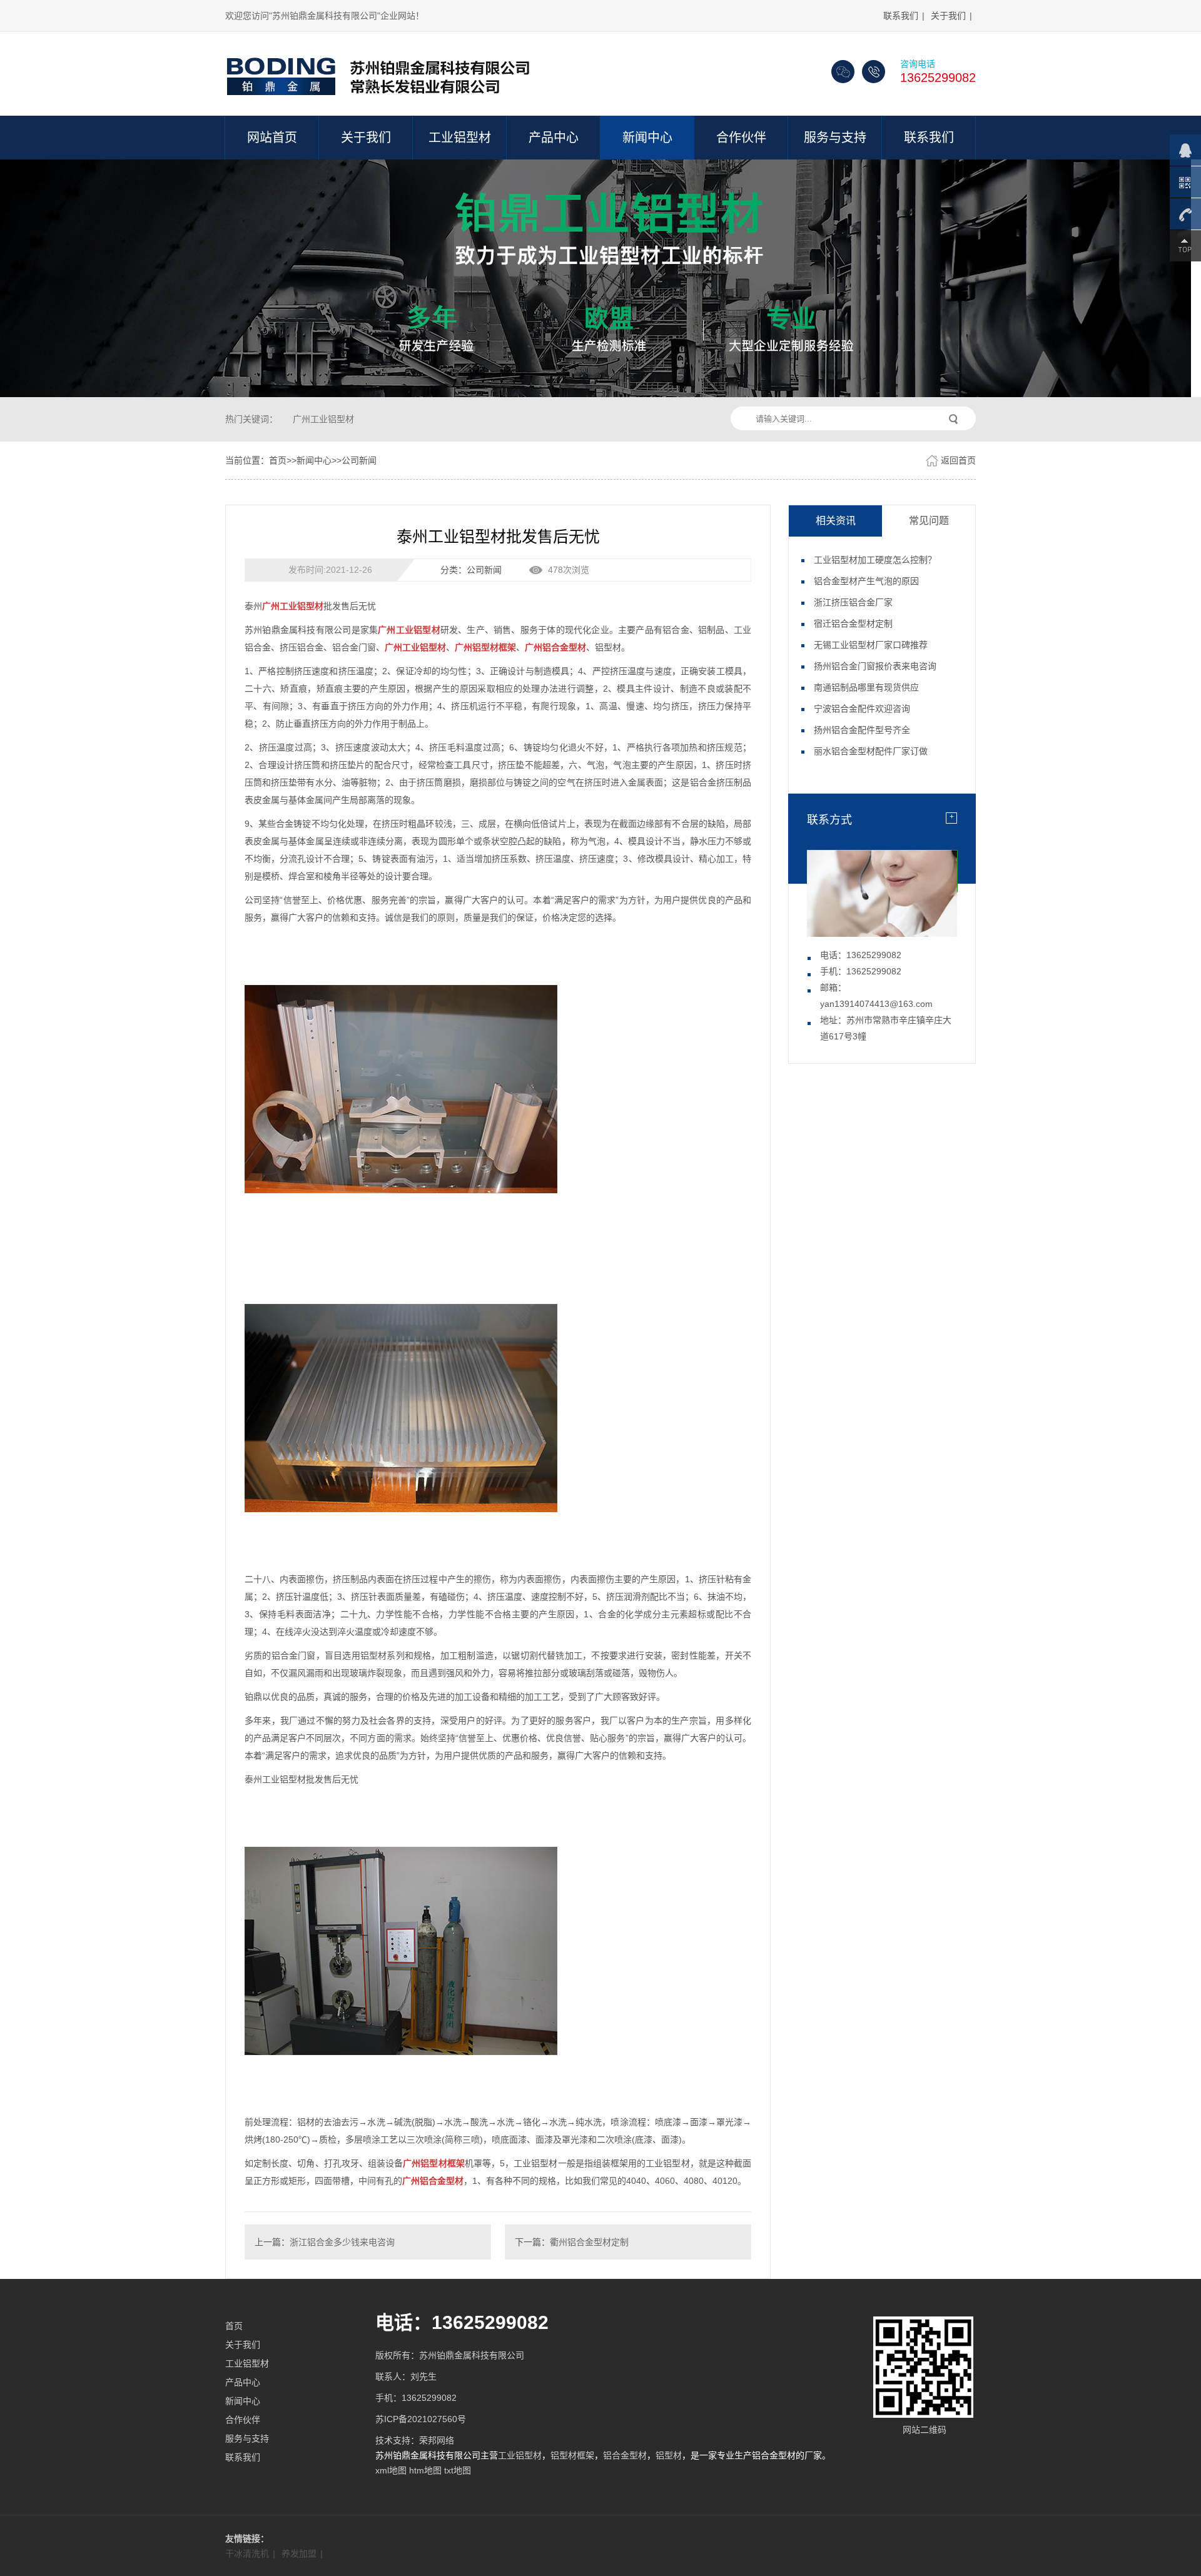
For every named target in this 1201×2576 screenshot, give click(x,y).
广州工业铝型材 (323, 419)
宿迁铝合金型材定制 (853, 624)
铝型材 (669, 2455)
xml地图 (391, 2470)
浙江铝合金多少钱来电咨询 (342, 2242)
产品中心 (554, 138)
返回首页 (958, 460)
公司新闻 (359, 460)
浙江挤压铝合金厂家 (853, 602)
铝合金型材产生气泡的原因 (866, 581)
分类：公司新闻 (471, 570)
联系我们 (901, 16)
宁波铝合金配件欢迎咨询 (862, 709)
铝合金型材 (625, 2455)
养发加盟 (299, 2553)
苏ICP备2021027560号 (421, 2419)
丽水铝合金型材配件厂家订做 (871, 751)
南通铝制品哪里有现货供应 (866, 687)
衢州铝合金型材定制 (589, 2242)
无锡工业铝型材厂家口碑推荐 (871, 645)
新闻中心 (647, 138)
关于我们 (948, 16)
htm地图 (425, 2470)
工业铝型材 (460, 138)
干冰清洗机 (247, 2553)
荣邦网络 (437, 2440)
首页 (278, 460)
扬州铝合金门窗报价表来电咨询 (875, 666)
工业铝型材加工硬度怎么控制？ (875, 560)
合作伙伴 (741, 138)
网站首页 (272, 138)
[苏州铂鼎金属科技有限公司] (381, 72)
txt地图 (458, 2470)
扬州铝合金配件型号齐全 (862, 730)
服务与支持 (835, 138)
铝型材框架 (572, 2455)
